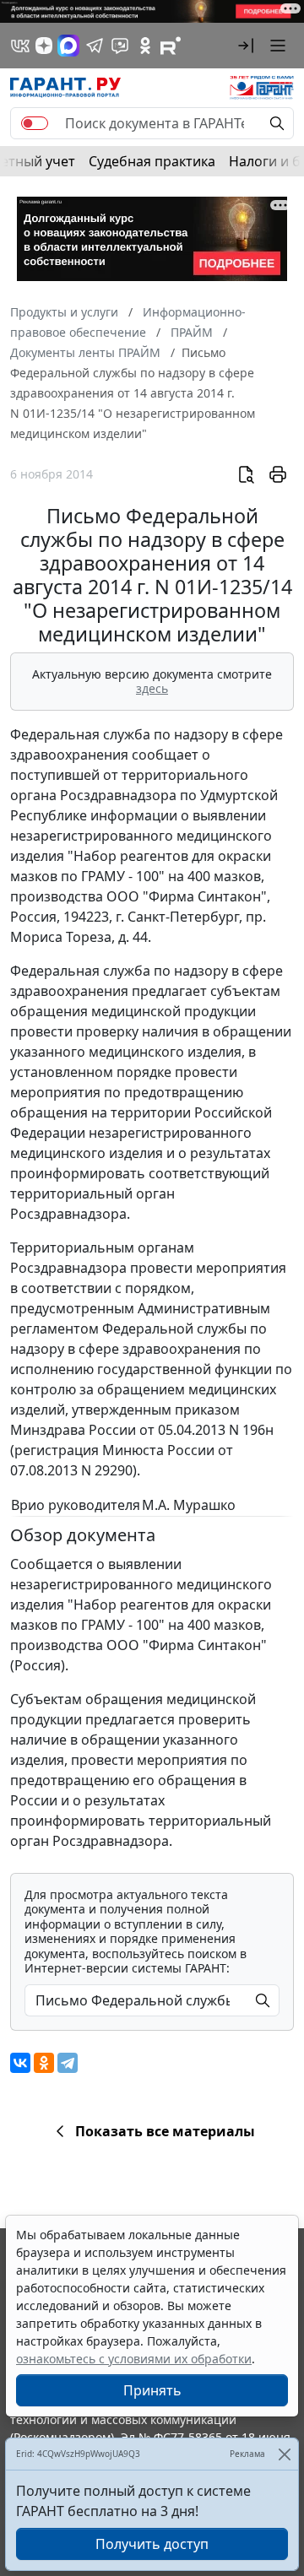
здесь (152, 688)
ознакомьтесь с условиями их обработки (134, 2359)
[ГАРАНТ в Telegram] (95, 46)
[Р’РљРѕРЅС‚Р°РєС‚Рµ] (20, 2063)
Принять (152, 2390)
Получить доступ (152, 2544)
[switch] (35, 123)
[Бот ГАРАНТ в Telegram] (120, 46)
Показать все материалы (165, 2131)
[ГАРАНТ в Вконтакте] (20, 46)
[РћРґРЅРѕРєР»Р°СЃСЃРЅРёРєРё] (44, 2063)
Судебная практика (152, 161)
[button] (246, 46)
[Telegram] (68, 2063)
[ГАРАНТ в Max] (68, 46)
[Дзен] (44, 46)
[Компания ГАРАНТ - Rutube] (171, 46)
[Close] (284, 2454)
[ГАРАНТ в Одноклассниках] (145, 46)
